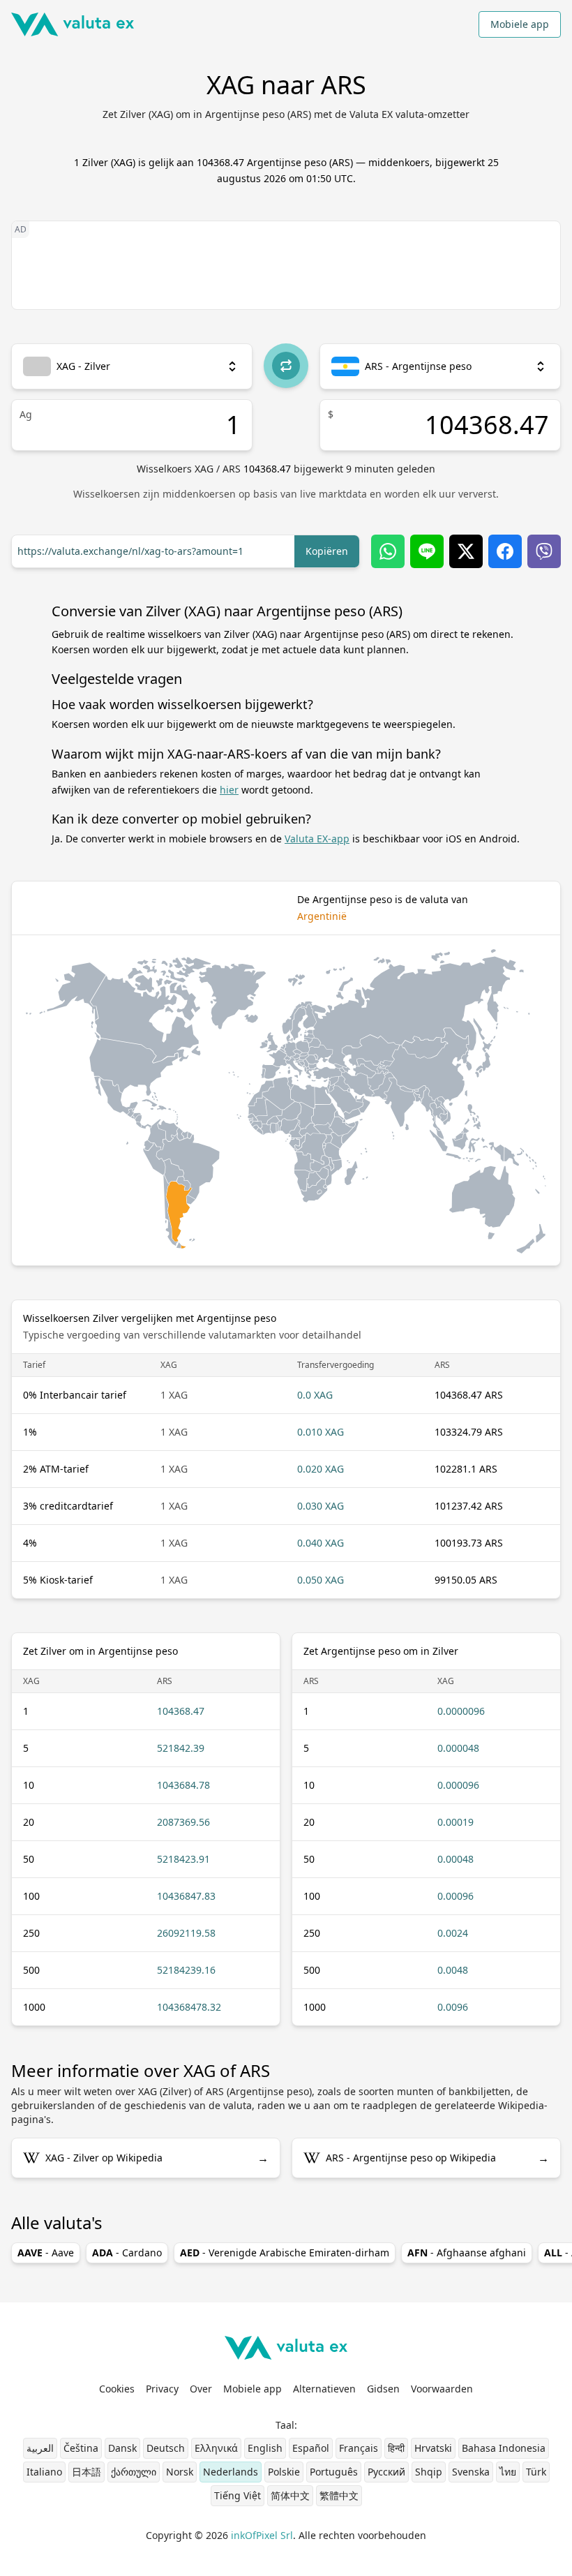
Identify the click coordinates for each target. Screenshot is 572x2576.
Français (359, 2448)
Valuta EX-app (317, 839)
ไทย (508, 2472)
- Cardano (127, 2253)
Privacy (162, 2389)
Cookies (117, 2389)
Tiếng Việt (238, 2495)
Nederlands (231, 2472)
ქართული (134, 2472)
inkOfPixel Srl (262, 2535)
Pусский (386, 2472)
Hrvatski (433, 2448)
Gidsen (383, 2389)
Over (201, 2389)
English (265, 2448)
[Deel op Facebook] (505, 551)
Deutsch (166, 2448)
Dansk (122, 2448)
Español (311, 2448)
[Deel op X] (466, 551)
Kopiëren (327, 551)
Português (334, 2472)
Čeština (81, 2448)
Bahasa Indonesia (504, 2448)
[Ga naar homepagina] (73, 24)
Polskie (284, 2472)
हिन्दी (396, 2448)
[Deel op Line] (427, 551)
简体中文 (290, 2495)
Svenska (471, 2472)
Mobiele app (520, 24)
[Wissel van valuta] (286, 366)
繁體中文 (339, 2495)
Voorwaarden (442, 2389)
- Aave (46, 2253)
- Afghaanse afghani (467, 2253)
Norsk (180, 2472)
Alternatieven (324, 2389)
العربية (40, 2448)
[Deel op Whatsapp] (388, 551)
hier (229, 790)
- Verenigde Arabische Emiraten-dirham (285, 2253)
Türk (536, 2472)
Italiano (44, 2472)
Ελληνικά (216, 2448)
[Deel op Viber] (544, 551)
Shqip (429, 2472)
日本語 (86, 2472)
